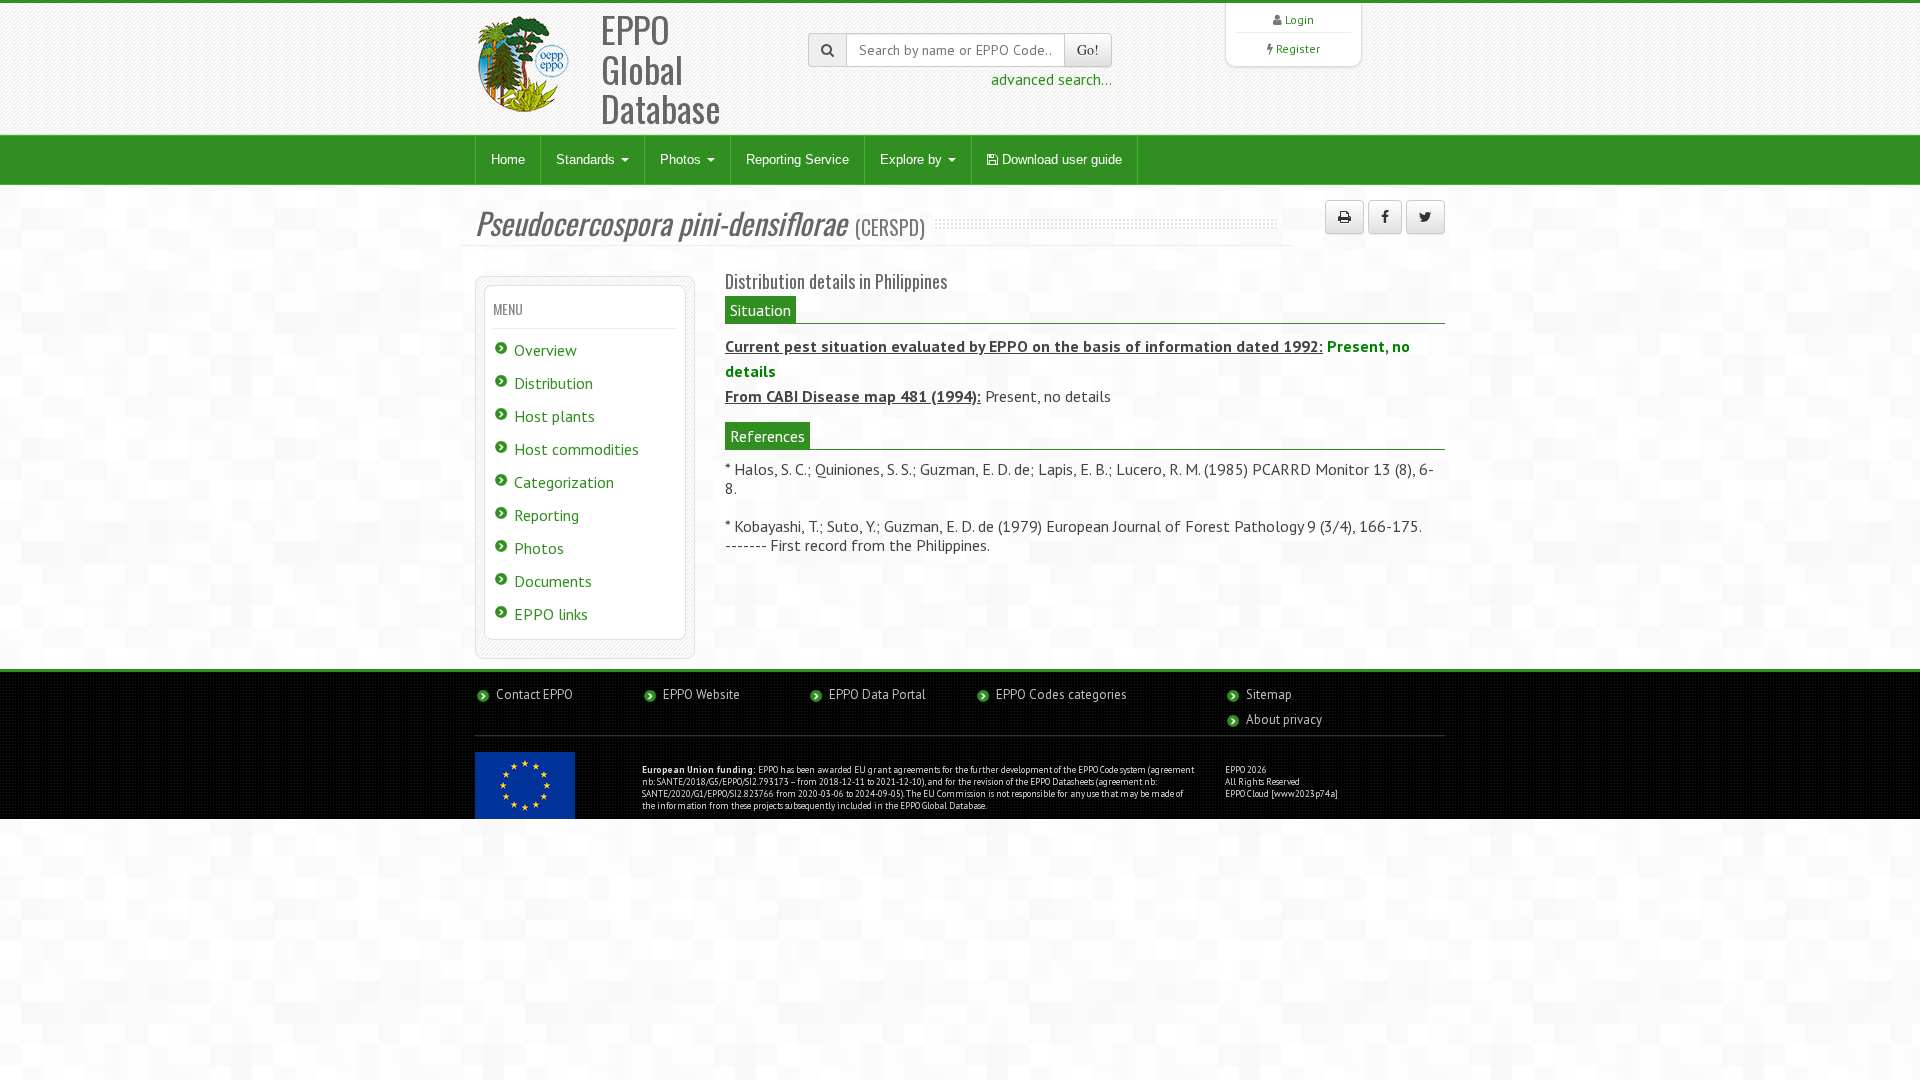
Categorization (564, 482)
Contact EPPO (534, 694)
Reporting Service (797, 159)
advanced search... (1051, 79)
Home (508, 159)
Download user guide (1060, 159)
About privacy (1284, 719)
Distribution (553, 383)
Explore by (913, 159)
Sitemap (1269, 694)
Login (1299, 19)
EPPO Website (701, 694)
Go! (1088, 49)
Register (1298, 48)
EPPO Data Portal (877, 694)
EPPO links (551, 614)
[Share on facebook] (1385, 217)
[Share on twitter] (1425, 217)
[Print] (1344, 217)
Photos (682, 159)
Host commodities (576, 449)
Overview (545, 350)
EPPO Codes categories (1061, 694)
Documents (553, 581)
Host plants (554, 416)
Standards (587, 159)
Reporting (546, 515)
